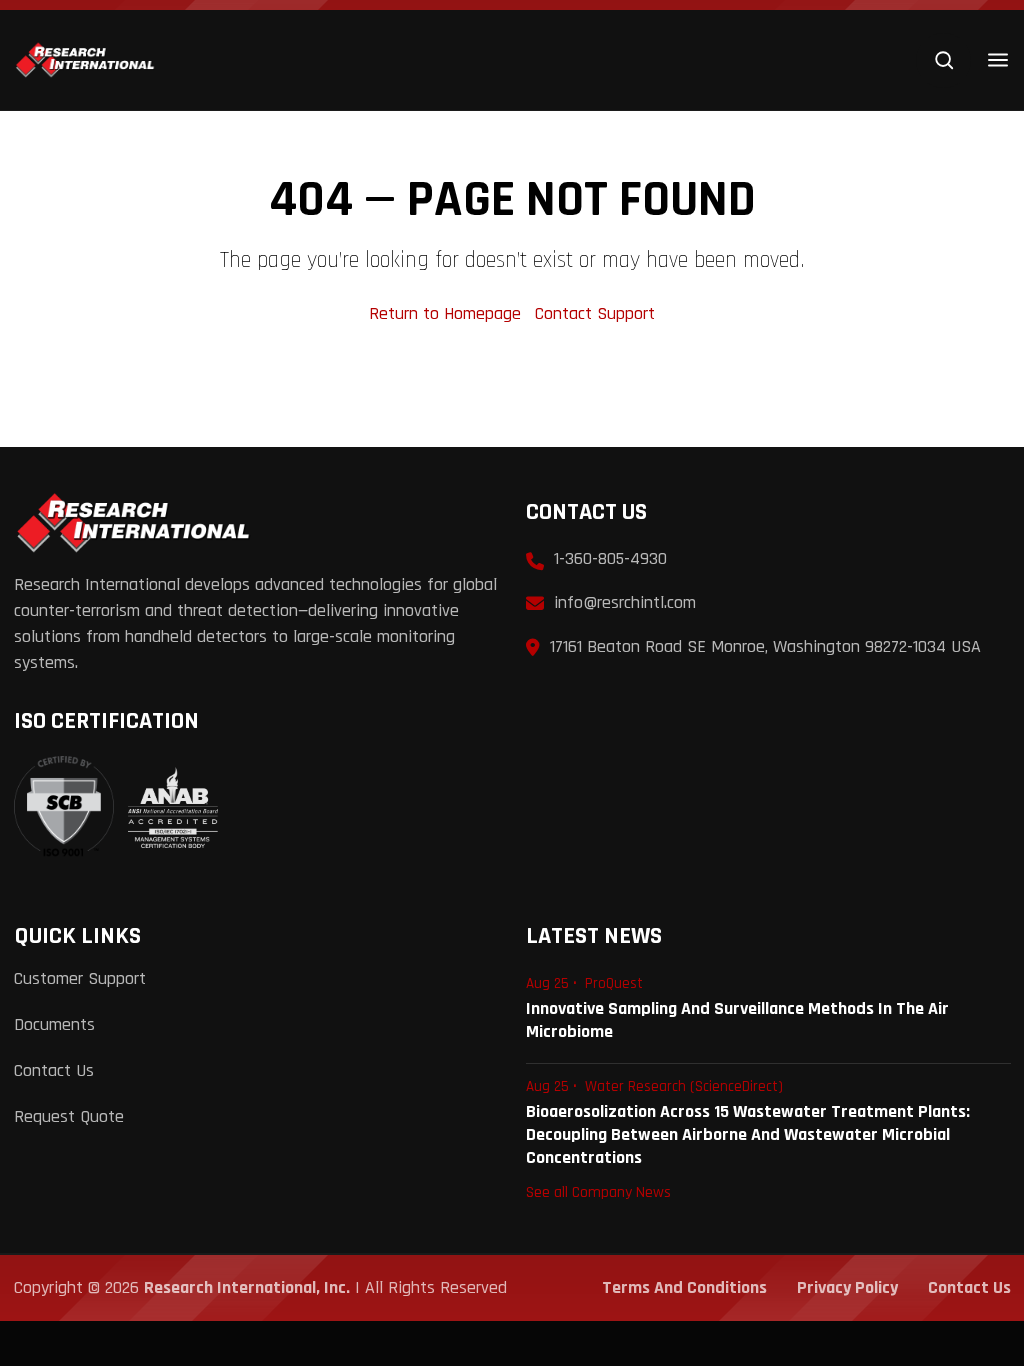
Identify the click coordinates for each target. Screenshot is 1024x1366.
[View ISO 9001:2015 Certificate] (116, 807)
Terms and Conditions (684, 1287)
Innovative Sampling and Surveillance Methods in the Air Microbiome (737, 1020)
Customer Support (80, 978)
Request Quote (69, 1116)
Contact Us (54, 1070)
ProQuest (614, 983)
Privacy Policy (847, 1287)
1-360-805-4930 (610, 558)
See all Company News (598, 1192)
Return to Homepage (447, 313)
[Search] (943, 60)
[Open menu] (998, 60)
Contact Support (595, 313)
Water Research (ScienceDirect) (684, 1086)
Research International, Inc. (247, 1287)
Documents (54, 1024)
